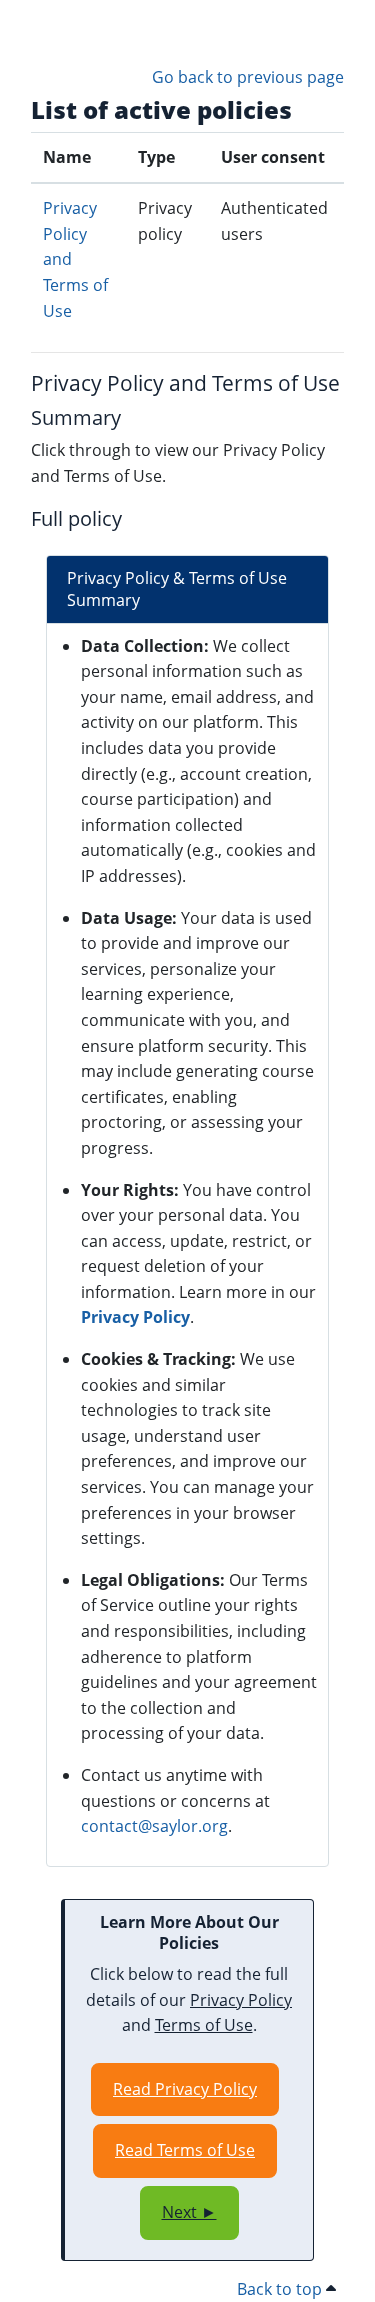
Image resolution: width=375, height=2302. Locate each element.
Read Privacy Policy (185, 2089)
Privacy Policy (135, 1317)
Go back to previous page (248, 77)
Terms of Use (204, 2025)
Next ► (189, 2212)
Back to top (281, 2289)
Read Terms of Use (185, 2150)
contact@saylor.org (154, 1826)
